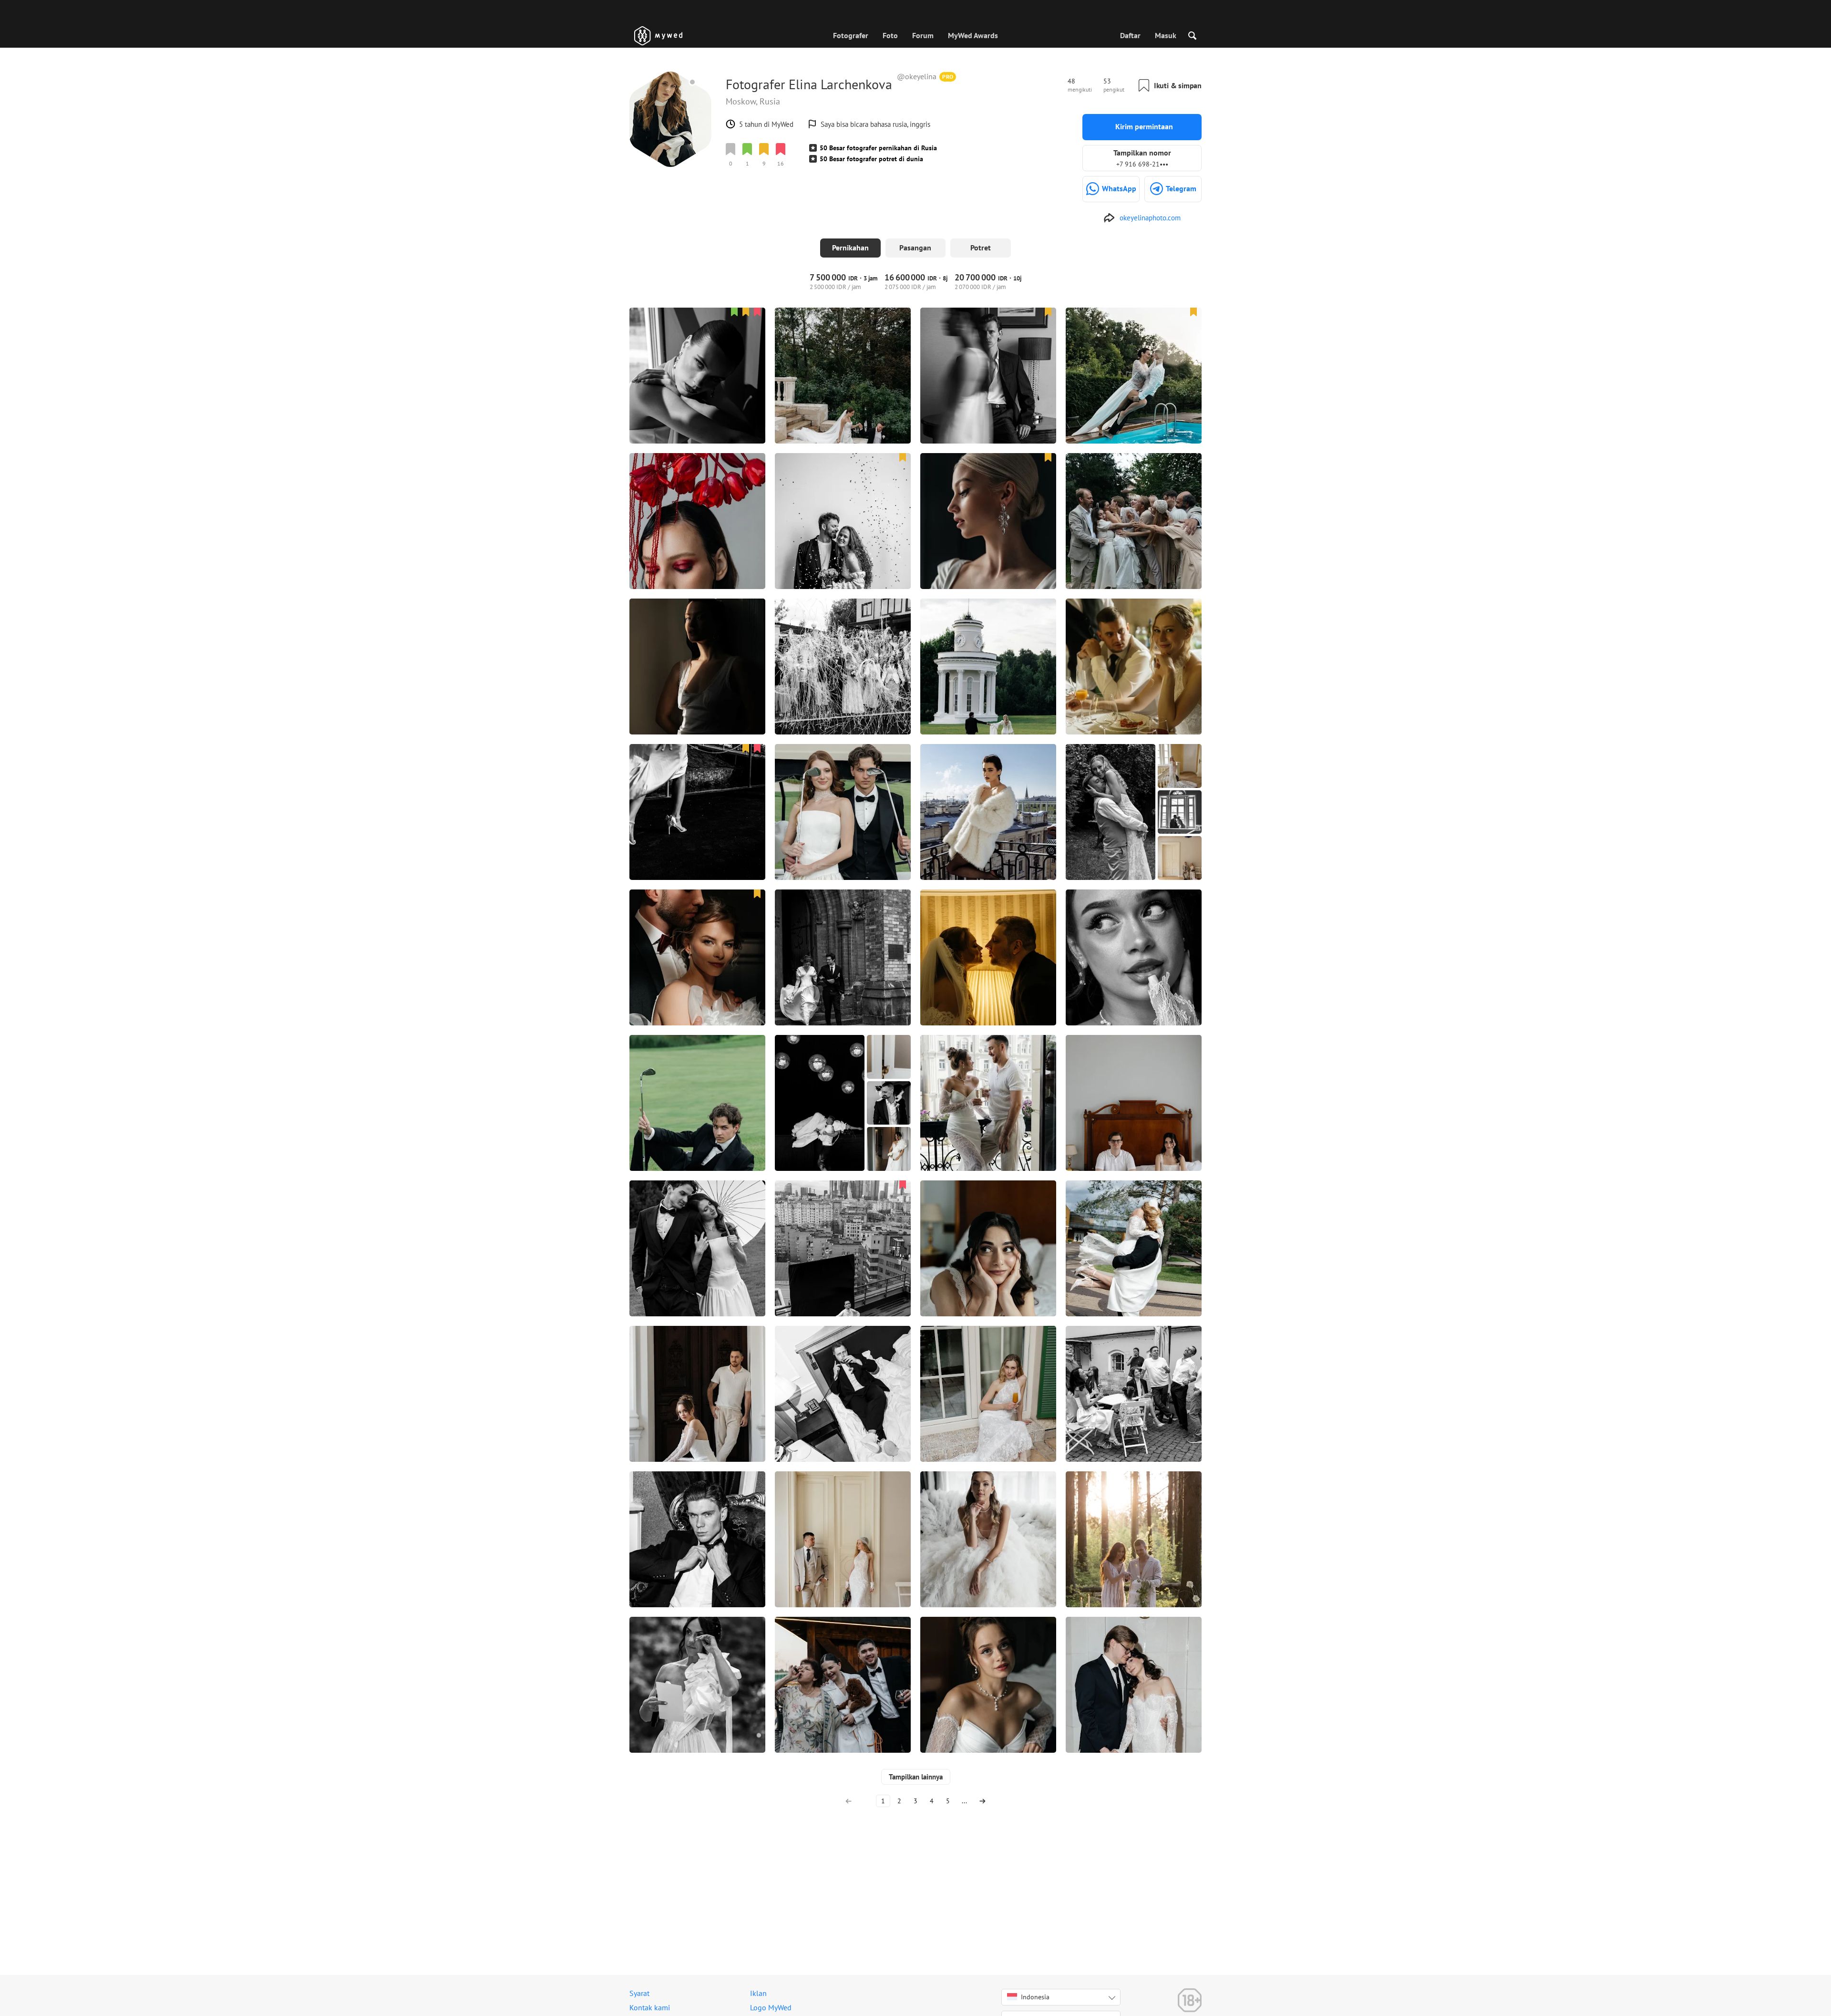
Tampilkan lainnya (916, 1777)
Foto (890, 35)
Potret (981, 248)
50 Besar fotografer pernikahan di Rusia (878, 148)
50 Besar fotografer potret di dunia (871, 159)
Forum (923, 35)
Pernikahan (850, 248)
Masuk (1166, 35)
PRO (948, 77)
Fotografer (851, 35)
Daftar (1130, 35)
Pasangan (915, 248)
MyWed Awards (973, 35)
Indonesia (1035, 1997)
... (964, 1801)
